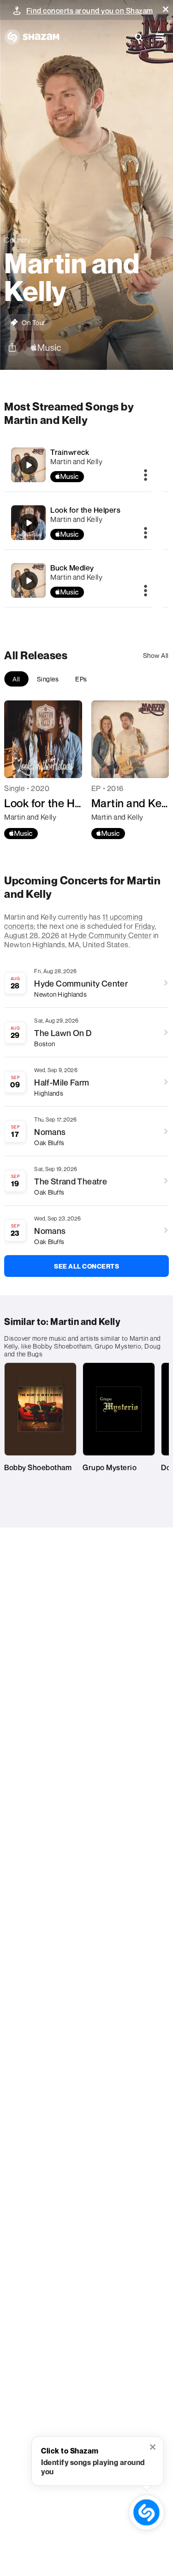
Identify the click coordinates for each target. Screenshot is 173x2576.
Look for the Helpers (85, 510)
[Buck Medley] (29, 581)
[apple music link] (46, 348)
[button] (166, 9)
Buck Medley (72, 568)
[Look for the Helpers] (29, 523)
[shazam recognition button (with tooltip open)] (147, 2513)
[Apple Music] (21, 834)
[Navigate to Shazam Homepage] (32, 37)
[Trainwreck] (29, 465)
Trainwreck (70, 452)
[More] (146, 476)
